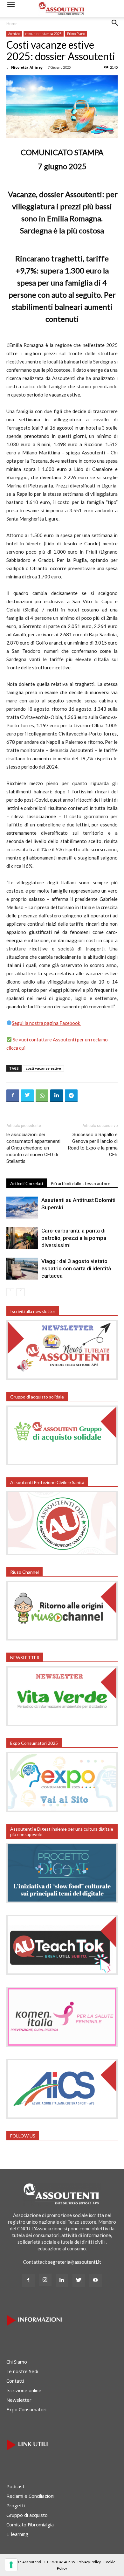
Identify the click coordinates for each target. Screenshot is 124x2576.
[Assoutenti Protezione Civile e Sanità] (62, 1553)
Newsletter (19, 2400)
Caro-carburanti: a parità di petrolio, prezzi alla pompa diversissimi (74, 1238)
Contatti (15, 2381)
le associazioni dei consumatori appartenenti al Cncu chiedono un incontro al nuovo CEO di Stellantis (33, 1148)
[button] (115, 28)
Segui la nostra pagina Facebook (46, 1023)
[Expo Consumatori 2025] (62, 1810)
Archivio (14, 34)
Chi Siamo (17, 2362)
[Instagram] (45, 2280)
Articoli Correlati (27, 1183)
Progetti (16, 2505)
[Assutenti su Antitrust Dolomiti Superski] (22, 1208)
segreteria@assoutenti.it (75, 2262)
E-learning (17, 2534)
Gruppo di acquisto (27, 2515)
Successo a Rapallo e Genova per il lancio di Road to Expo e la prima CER (93, 1145)
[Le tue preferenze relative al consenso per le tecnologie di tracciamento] (11, 2565)
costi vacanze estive (43, 1068)
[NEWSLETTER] (62, 1724)
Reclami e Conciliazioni (30, 2496)
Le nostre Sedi (22, 2371)
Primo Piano (76, 34)
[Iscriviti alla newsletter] (62, 1378)
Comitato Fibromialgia (30, 2524)
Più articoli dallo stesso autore (80, 1183)
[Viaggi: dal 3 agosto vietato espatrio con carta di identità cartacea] (22, 1269)
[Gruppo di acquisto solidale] (62, 1463)
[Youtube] (96, 2280)
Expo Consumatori (26, 2409)
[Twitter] (79, 2280)
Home (12, 24)
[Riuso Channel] (62, 1639)
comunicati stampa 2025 (44, 34)
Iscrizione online (24, 2390)
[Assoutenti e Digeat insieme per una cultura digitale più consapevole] (62, 1901)
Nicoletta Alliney (27, 67)
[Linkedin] (62, 2280)
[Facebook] (28, 2280)
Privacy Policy (89, 2562)
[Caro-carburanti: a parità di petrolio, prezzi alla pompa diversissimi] (22, 1238)
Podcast (15, 2486)
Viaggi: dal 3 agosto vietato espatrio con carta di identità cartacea (76, 1268)
